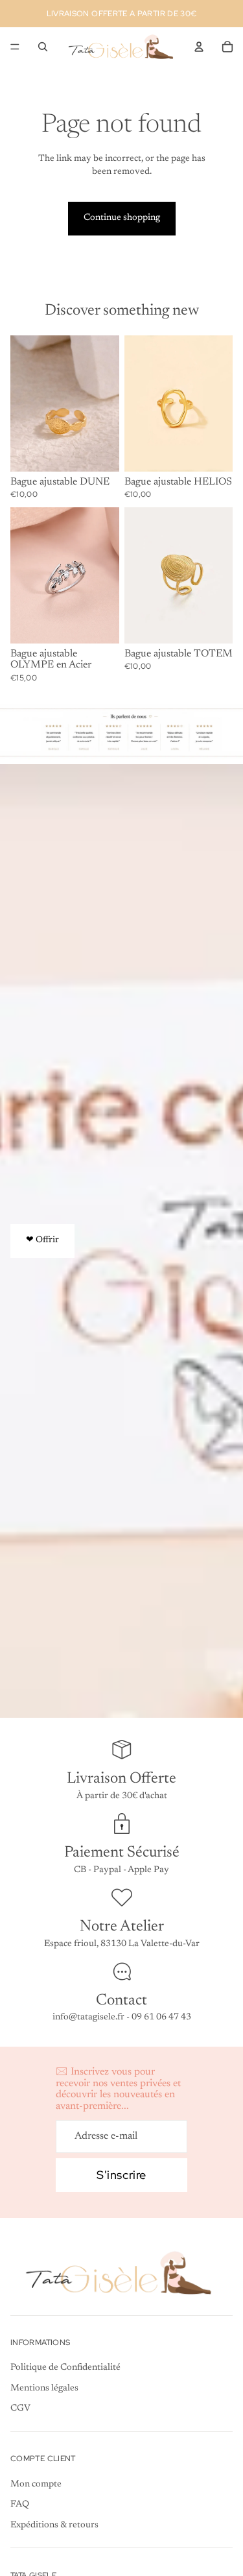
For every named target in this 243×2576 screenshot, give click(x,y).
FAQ (20, 2505)
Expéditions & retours (54, 2525)
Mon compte (36, 2485)
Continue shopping (122, 218)
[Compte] (199, 47)
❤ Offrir (42, 1240)
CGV (20, 2409)
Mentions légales (44, 2389)
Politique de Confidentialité (65, 2368)
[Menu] (15, 47)
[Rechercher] (43, 47)
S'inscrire (121, 2175)
